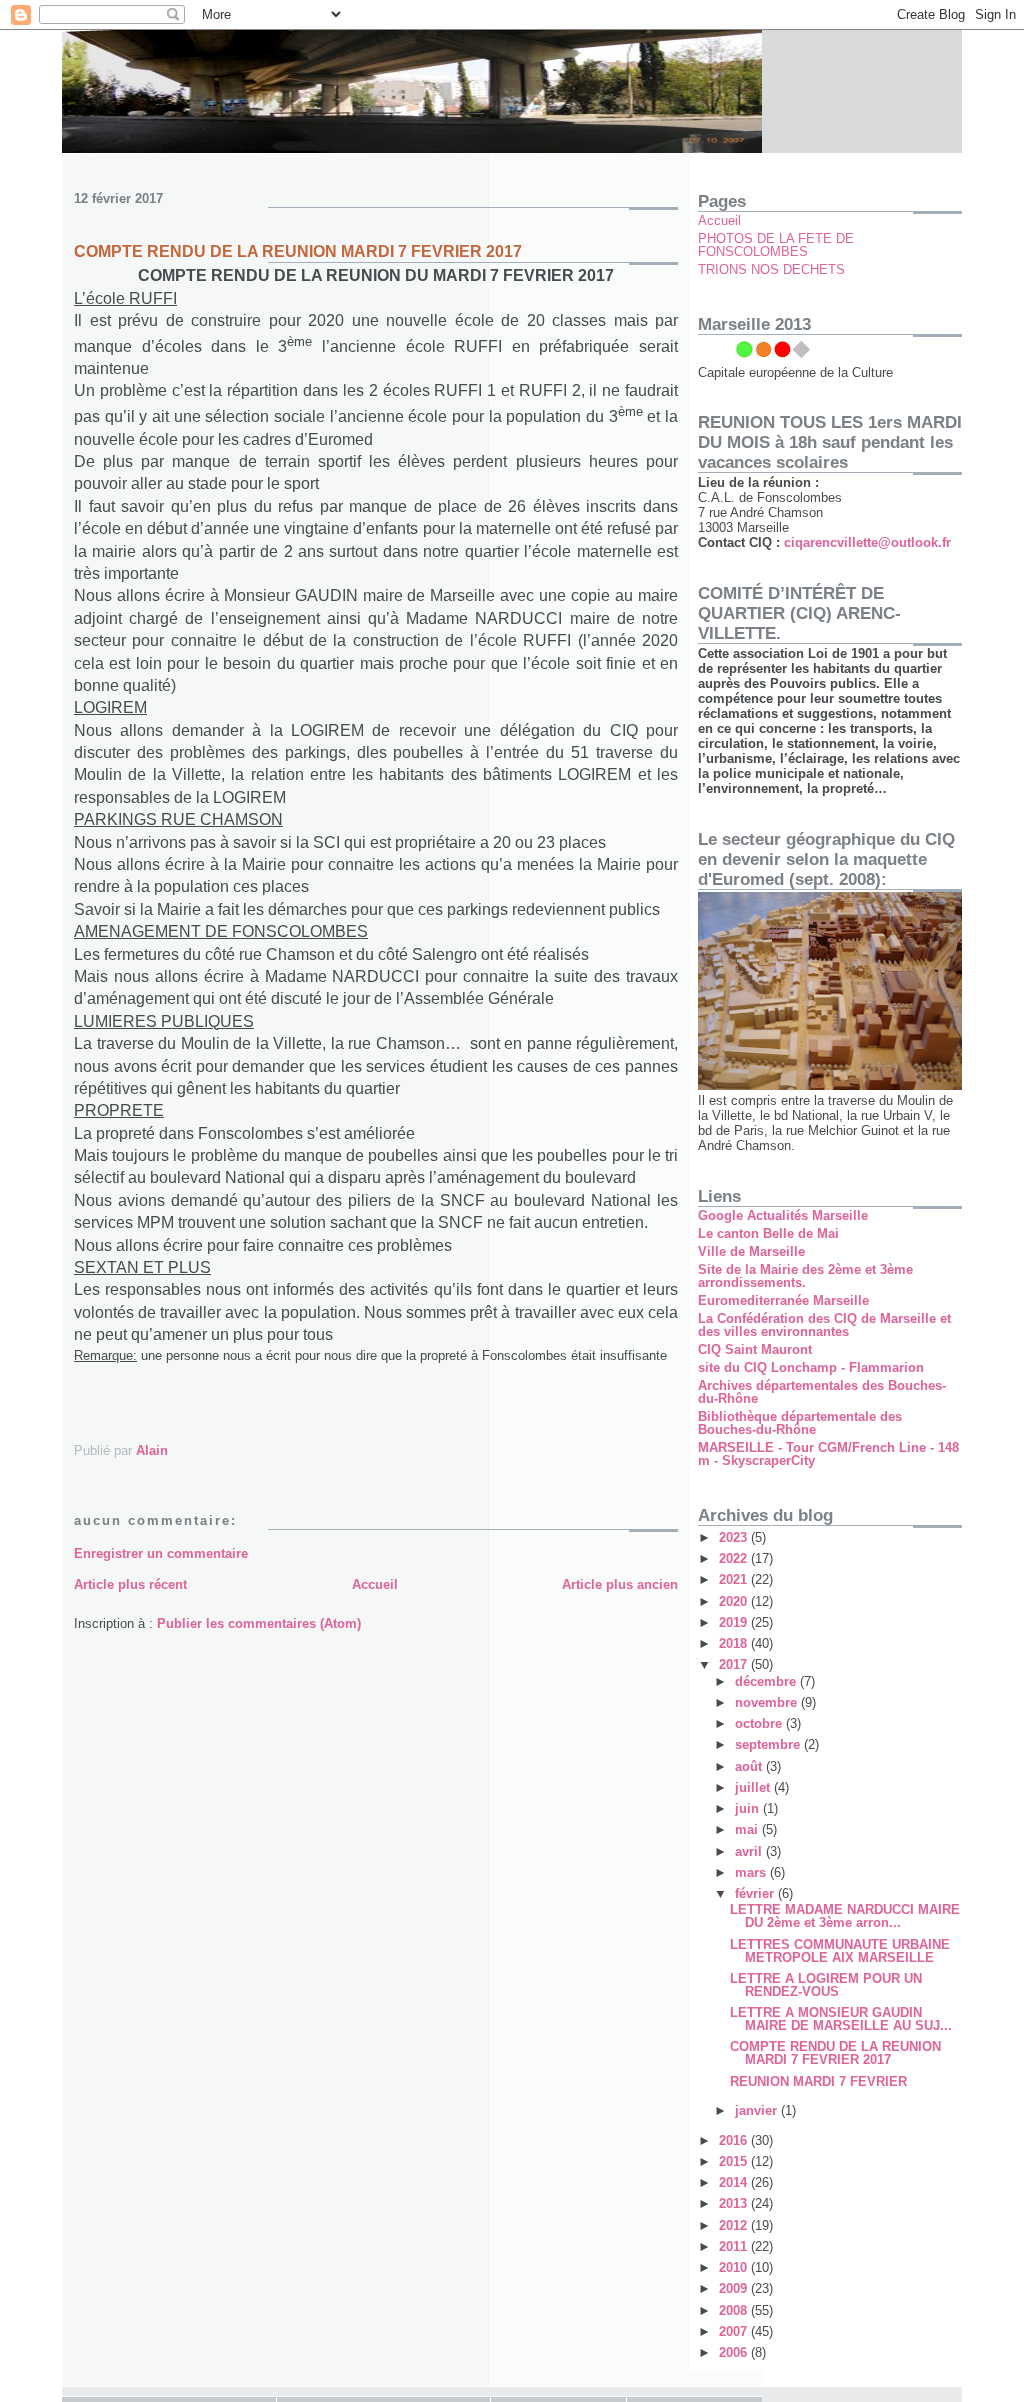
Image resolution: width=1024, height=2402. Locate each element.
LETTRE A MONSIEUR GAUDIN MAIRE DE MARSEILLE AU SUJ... (841, 2019)
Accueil (375, 1584)
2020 (735, 1601)
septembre (769, 1744)
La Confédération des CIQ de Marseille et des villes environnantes (824, 1325)
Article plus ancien (620, 1584)
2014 (735, 2182)
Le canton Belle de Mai (768, 1233)
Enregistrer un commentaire (161, 1553)
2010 (735, 2267)
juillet (754, 1787)
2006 (735, 2352)
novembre (768, 1702)
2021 (735, 1579)
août (750, 1766)
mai (748, 1829)
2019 (735, 1622)
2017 (735, 1664)
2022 (735, 1558)
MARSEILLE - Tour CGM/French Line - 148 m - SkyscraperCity (828, 1454)
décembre (767, 1681)
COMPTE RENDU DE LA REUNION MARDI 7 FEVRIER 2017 (835, 2053)
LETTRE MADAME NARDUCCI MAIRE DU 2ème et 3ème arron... (845, 1916)
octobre (760, 1723)
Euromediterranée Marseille (783, 1300)
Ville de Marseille (751, 1251)
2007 (735, 2331)
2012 (735, 2225)
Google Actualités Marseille (783, 1215)
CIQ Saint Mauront (755, 1349)
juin (749, 1808)
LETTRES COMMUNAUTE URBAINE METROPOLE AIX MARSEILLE (840, 1951)
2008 (735, 2310)
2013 (735, 2203)
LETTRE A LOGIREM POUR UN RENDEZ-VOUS (826, 1985)
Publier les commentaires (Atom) (259, 1623)
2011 (735, 2246)
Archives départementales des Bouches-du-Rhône (822, 1392)
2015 (735, 2161)
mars (752, 1872)
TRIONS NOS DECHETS (771, 269)
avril (750, 1851)
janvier (758, 2110)
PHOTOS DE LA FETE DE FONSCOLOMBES (776, 245)
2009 (735, 2288)
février (756, 1893)
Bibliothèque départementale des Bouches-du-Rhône (800, 1423)
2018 (735, 1643)
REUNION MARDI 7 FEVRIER (818, 2081)
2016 (735, 2140)
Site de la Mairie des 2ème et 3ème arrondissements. (805, 1276)
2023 (735, 1537)
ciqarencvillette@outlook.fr (867, 542)
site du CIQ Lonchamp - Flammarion (811, 1367)
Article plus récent (130, 1584)
